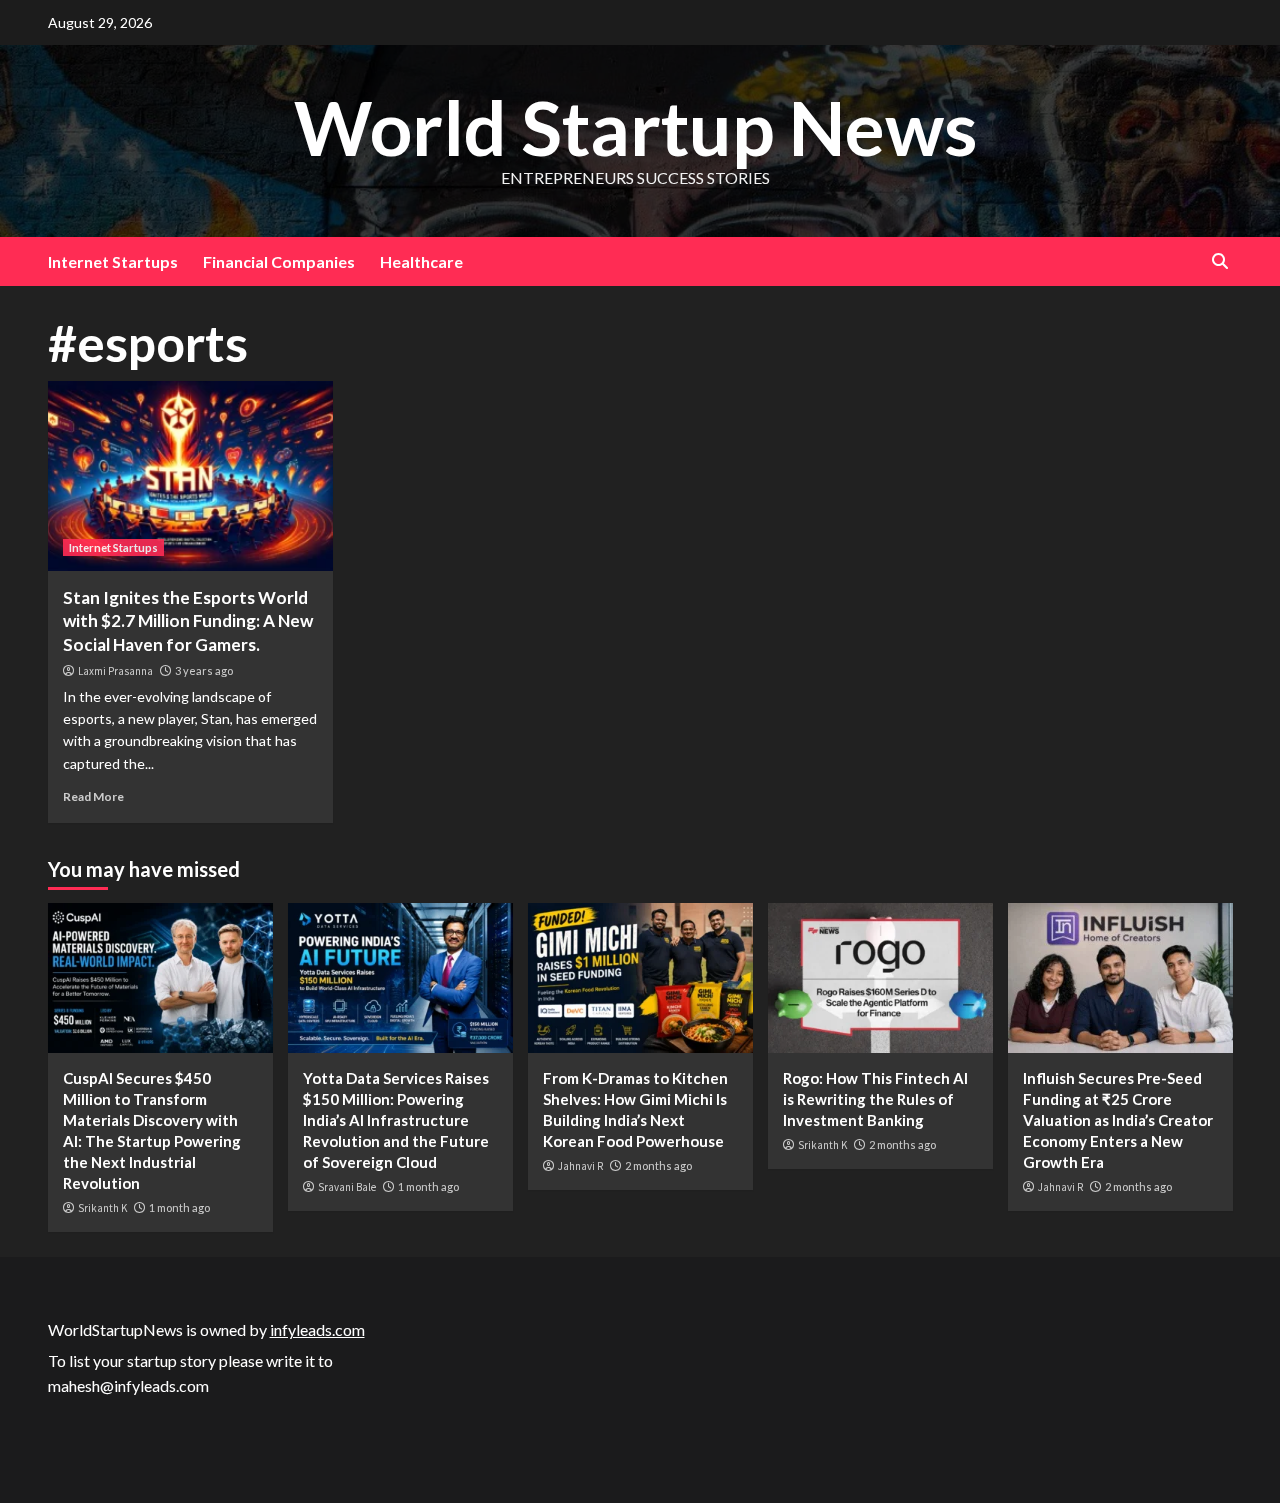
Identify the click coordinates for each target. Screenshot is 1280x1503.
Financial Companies (279, 261)
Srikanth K (102, 1208)
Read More (93, 796)
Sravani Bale (347, 1187)
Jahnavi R (580, 1166)
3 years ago (204, 670)
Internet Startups (113, 261)
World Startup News (635, 127)
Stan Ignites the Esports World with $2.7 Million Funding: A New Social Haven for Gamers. (188, 621)
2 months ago (658, 1165)
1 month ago (179, 1207)
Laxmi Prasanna (115, 671)
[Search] (1220, 261)
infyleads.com (317, 1329)
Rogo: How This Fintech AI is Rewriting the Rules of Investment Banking (875, 1099)
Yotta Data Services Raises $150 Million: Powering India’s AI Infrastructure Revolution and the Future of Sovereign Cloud (396, 1120)
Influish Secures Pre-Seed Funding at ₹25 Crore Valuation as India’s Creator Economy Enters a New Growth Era (1118, 1120)
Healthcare (421, 261)
